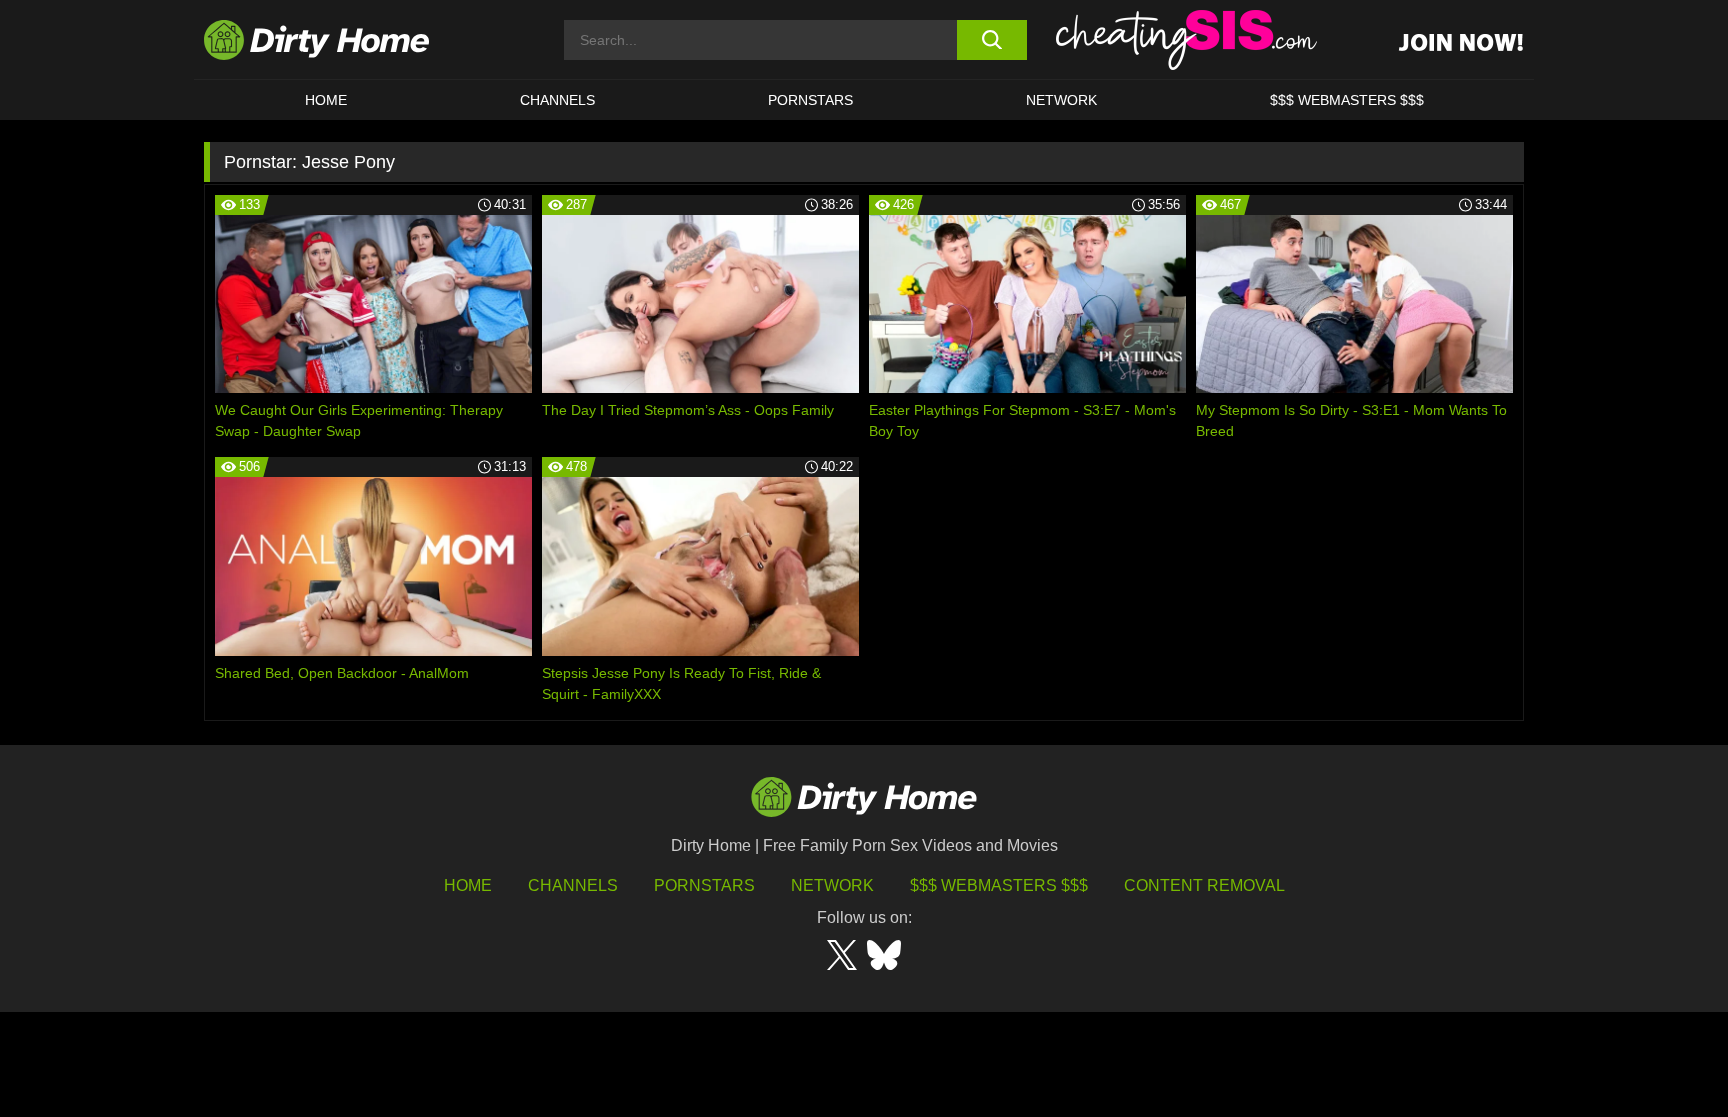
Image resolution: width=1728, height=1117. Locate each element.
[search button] (991, 40)
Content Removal (1204, 885)
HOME (326, 100)
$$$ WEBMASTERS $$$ (1347, 100)
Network (1061, 100)
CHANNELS (557, 100)
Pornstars (810, 100)
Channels (573, 885)
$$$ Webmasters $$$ (999, 885)
